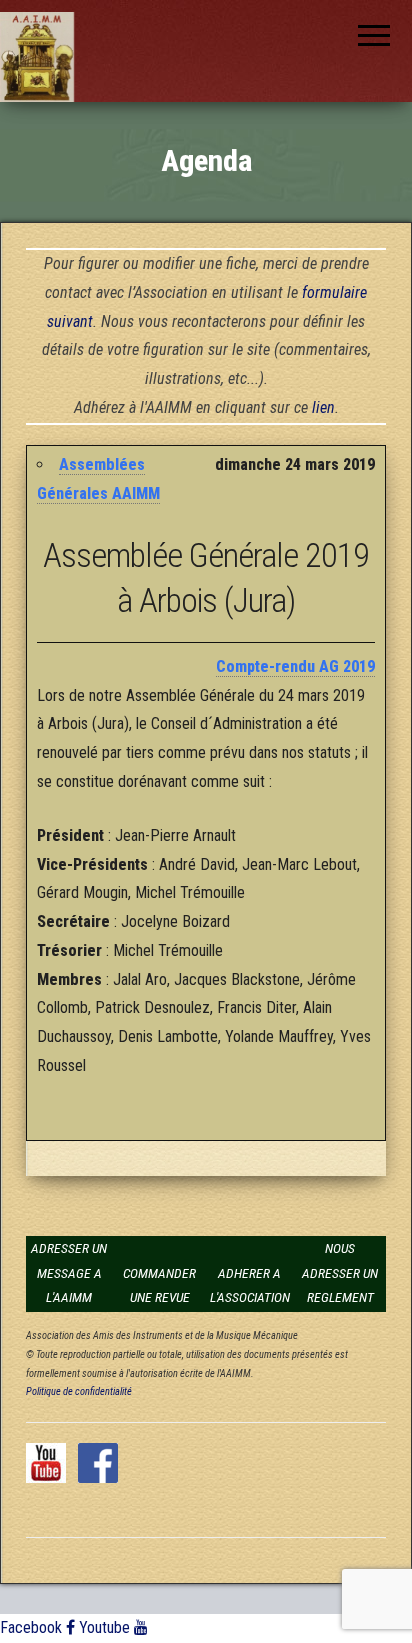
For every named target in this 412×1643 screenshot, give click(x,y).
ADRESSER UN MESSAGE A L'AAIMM (69, 1272)
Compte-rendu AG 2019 (295, 666)
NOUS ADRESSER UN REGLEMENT (340, 1272)
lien (323, 407)
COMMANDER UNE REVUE (159, 1285)
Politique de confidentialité (79, 1391)
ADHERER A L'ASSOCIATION (250, 1285)
